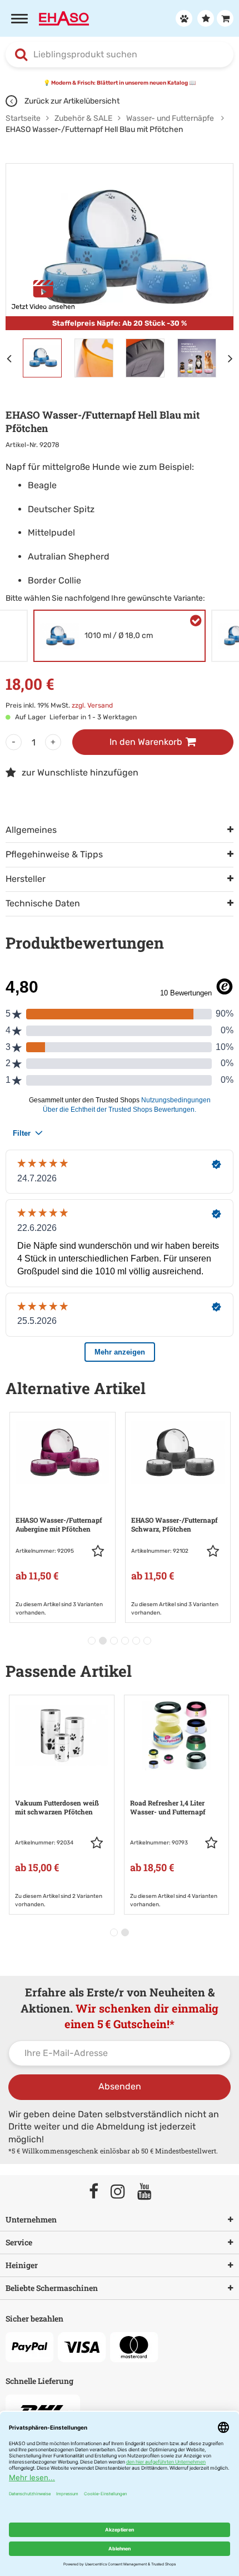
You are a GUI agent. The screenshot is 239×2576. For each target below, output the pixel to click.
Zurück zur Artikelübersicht (71, 101)
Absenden (120, 2086)
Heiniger (22, 2265)
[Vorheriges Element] (11, 358)
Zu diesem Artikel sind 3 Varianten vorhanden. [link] (59, 1608)
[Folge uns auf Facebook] (99, 2192)
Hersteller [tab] (26, 879)
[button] (101, 1551)
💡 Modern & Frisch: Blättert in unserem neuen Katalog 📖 (120, 83)
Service (19, 2242)
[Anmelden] (183, 18)
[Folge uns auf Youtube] (150, 2192)
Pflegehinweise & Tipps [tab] (54, 854)
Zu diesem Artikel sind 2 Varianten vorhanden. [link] (59, 1900)
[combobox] (120, 55)
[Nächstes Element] (233, 358)
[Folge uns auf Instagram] (123, 2192)
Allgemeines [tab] (31, 830)
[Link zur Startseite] (64, 18)
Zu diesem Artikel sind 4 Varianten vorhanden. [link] (174, 1900)
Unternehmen (31, 2219)
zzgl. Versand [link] (92, 705)
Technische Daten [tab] (43, 903)
